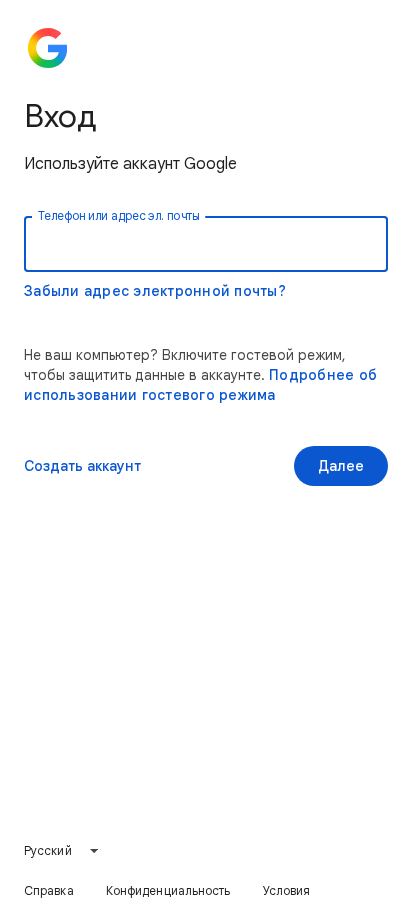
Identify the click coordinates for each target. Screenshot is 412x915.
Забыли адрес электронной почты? (155, 291)
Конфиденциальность (168, 890)
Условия (287, 890)
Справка (49, 890)
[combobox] (62, 851)
